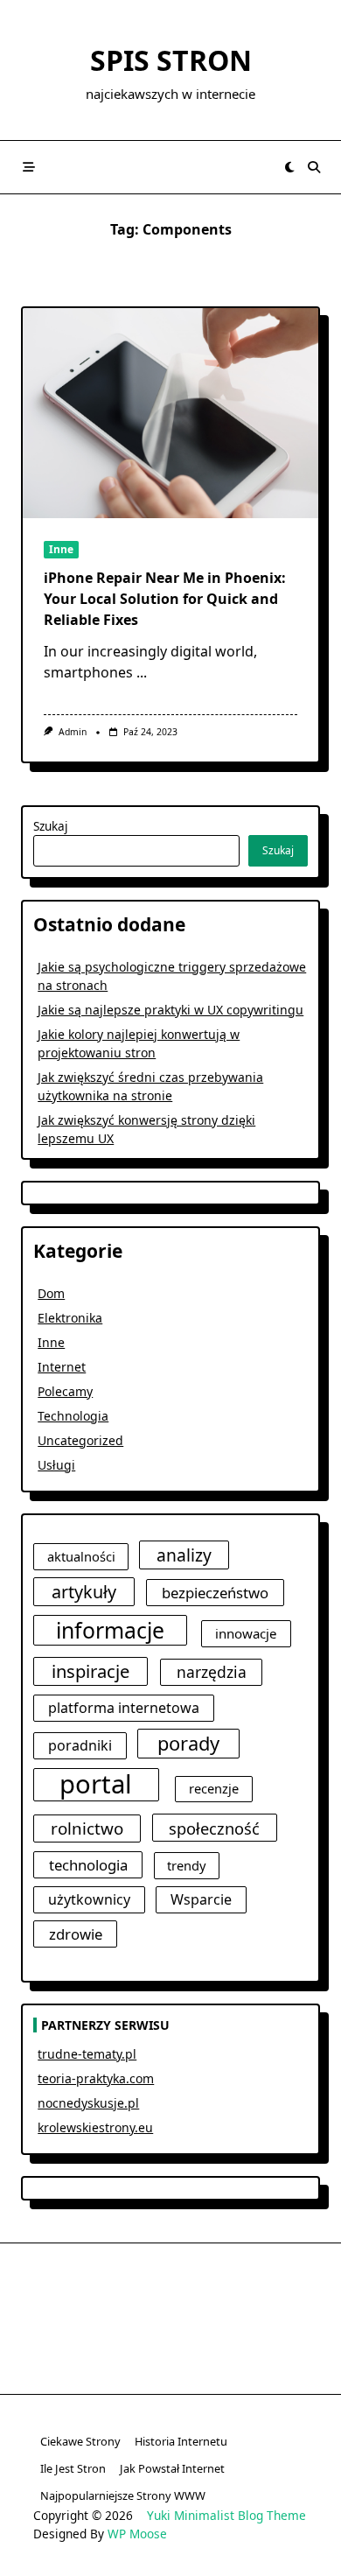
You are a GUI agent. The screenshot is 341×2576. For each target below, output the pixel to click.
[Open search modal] (314, 167)
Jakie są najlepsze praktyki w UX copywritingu (170, 1010)
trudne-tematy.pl (87, 2054)
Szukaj (51, 826)
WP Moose (137, 2534)
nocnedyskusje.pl (88, 2103)
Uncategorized (80, 1440)
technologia (88, 1865)
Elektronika (70, 1318)
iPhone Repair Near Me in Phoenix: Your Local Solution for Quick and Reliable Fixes (165, 599)
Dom (51, 1293)
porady (188, 1743)
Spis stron (171, 60)
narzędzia (212, 1672)
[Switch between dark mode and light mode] (289, 167)
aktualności (81, 1556)
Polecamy (65, 1391)
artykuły (84, 1592)
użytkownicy (89, 1899)
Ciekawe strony (80, 2441)
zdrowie (76, 1934)
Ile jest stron (73, 2468)
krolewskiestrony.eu (95, 2127)
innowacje (246, 1633)
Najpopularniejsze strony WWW (123, 2495)
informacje (110, 1630)
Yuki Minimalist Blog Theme (226, 2515)
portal (96, 1785)
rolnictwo (87, 1828)
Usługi (56, 1465)
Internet (62, 1367)
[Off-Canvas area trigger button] (29, 167)
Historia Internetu (181, 2441)
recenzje (214, 1788)
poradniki (80, 1745)
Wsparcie (201, 1899)
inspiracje (90, 1671)
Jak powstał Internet (172, 2468)
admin (73, 732)
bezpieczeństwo (215, 1593)
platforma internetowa (124, 1708)
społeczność (214, 1828)
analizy (184, 1555)
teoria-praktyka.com (96, 2078)
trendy (186, 1865)
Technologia (73, 1416)
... (142, 672)
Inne (61, 549)
